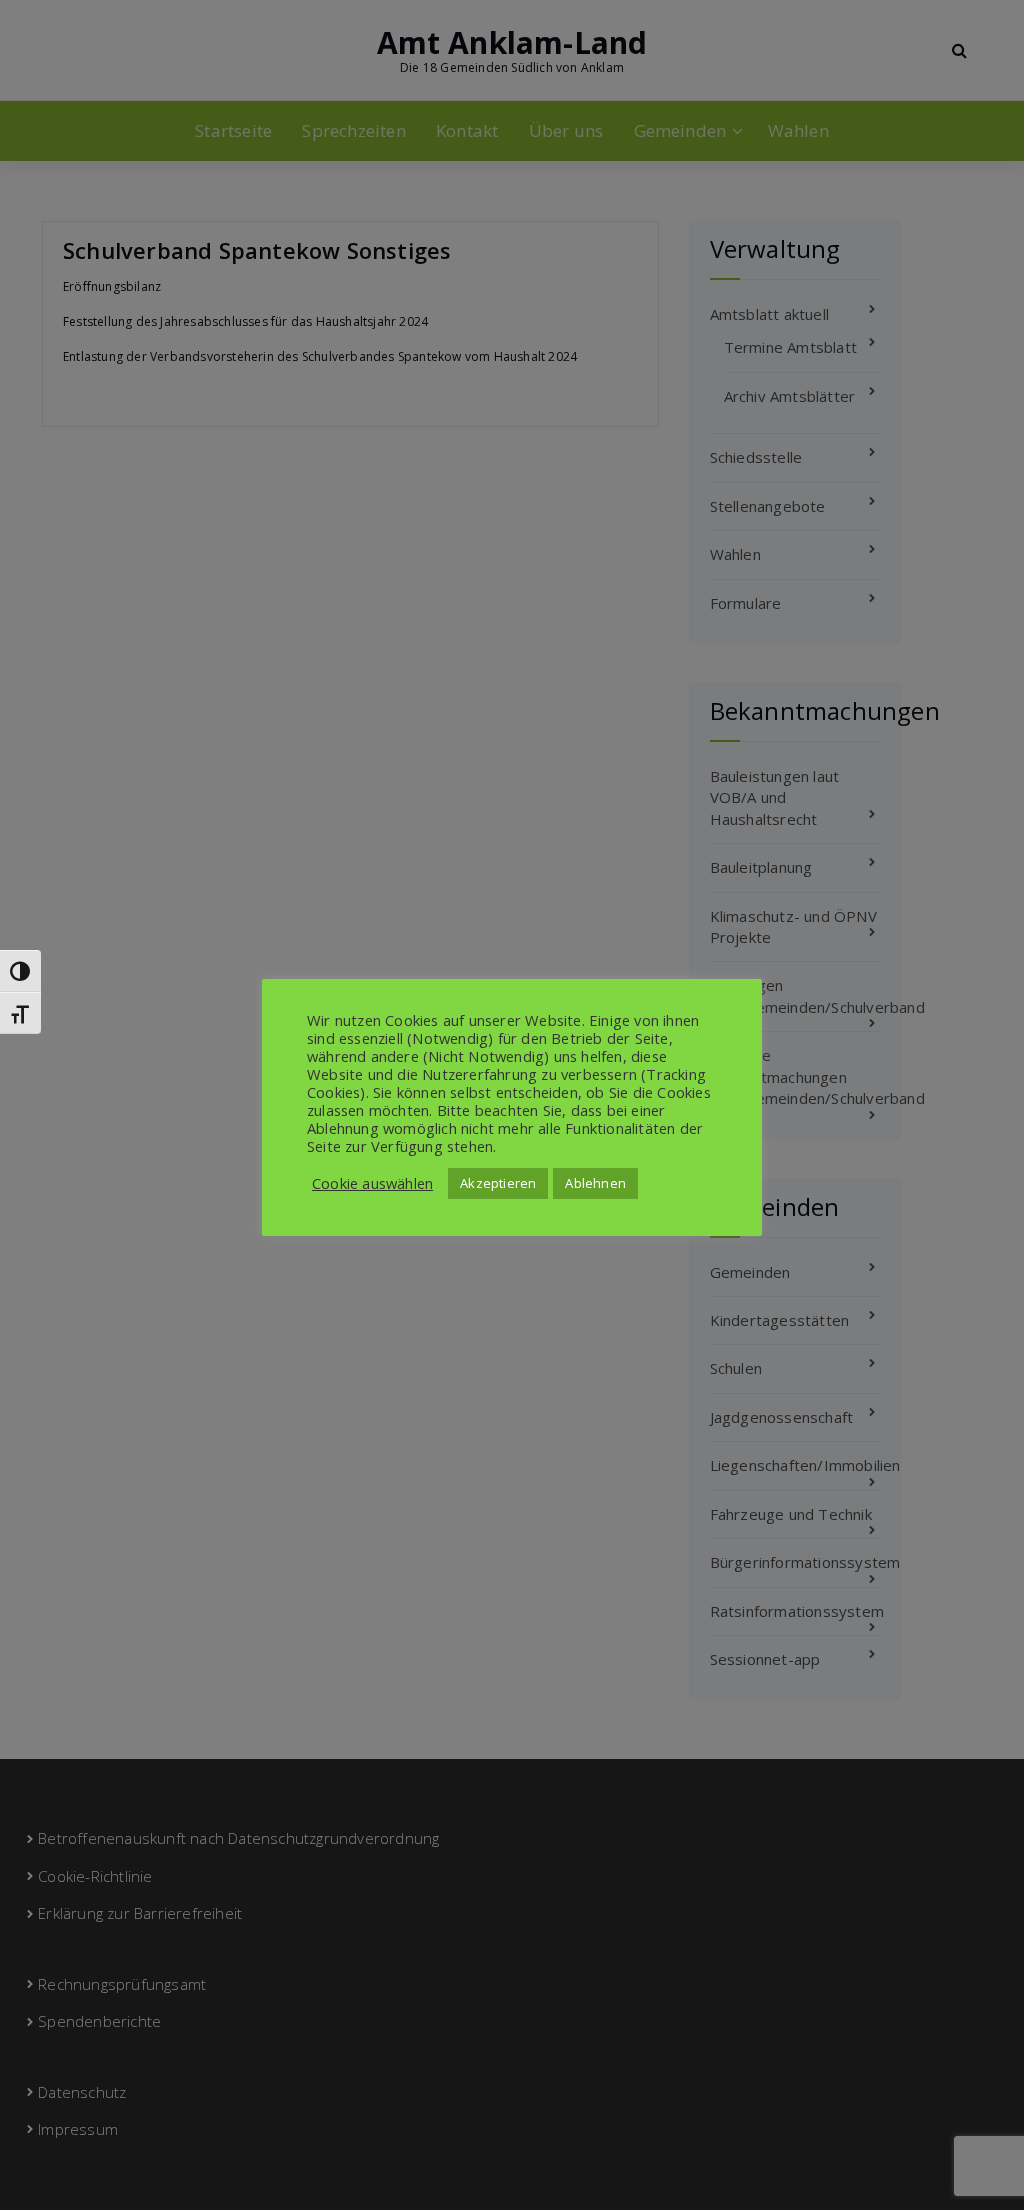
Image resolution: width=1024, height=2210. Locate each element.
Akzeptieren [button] (498, 1183)
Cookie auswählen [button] (372, 1183)
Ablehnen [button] (595, 1183)
